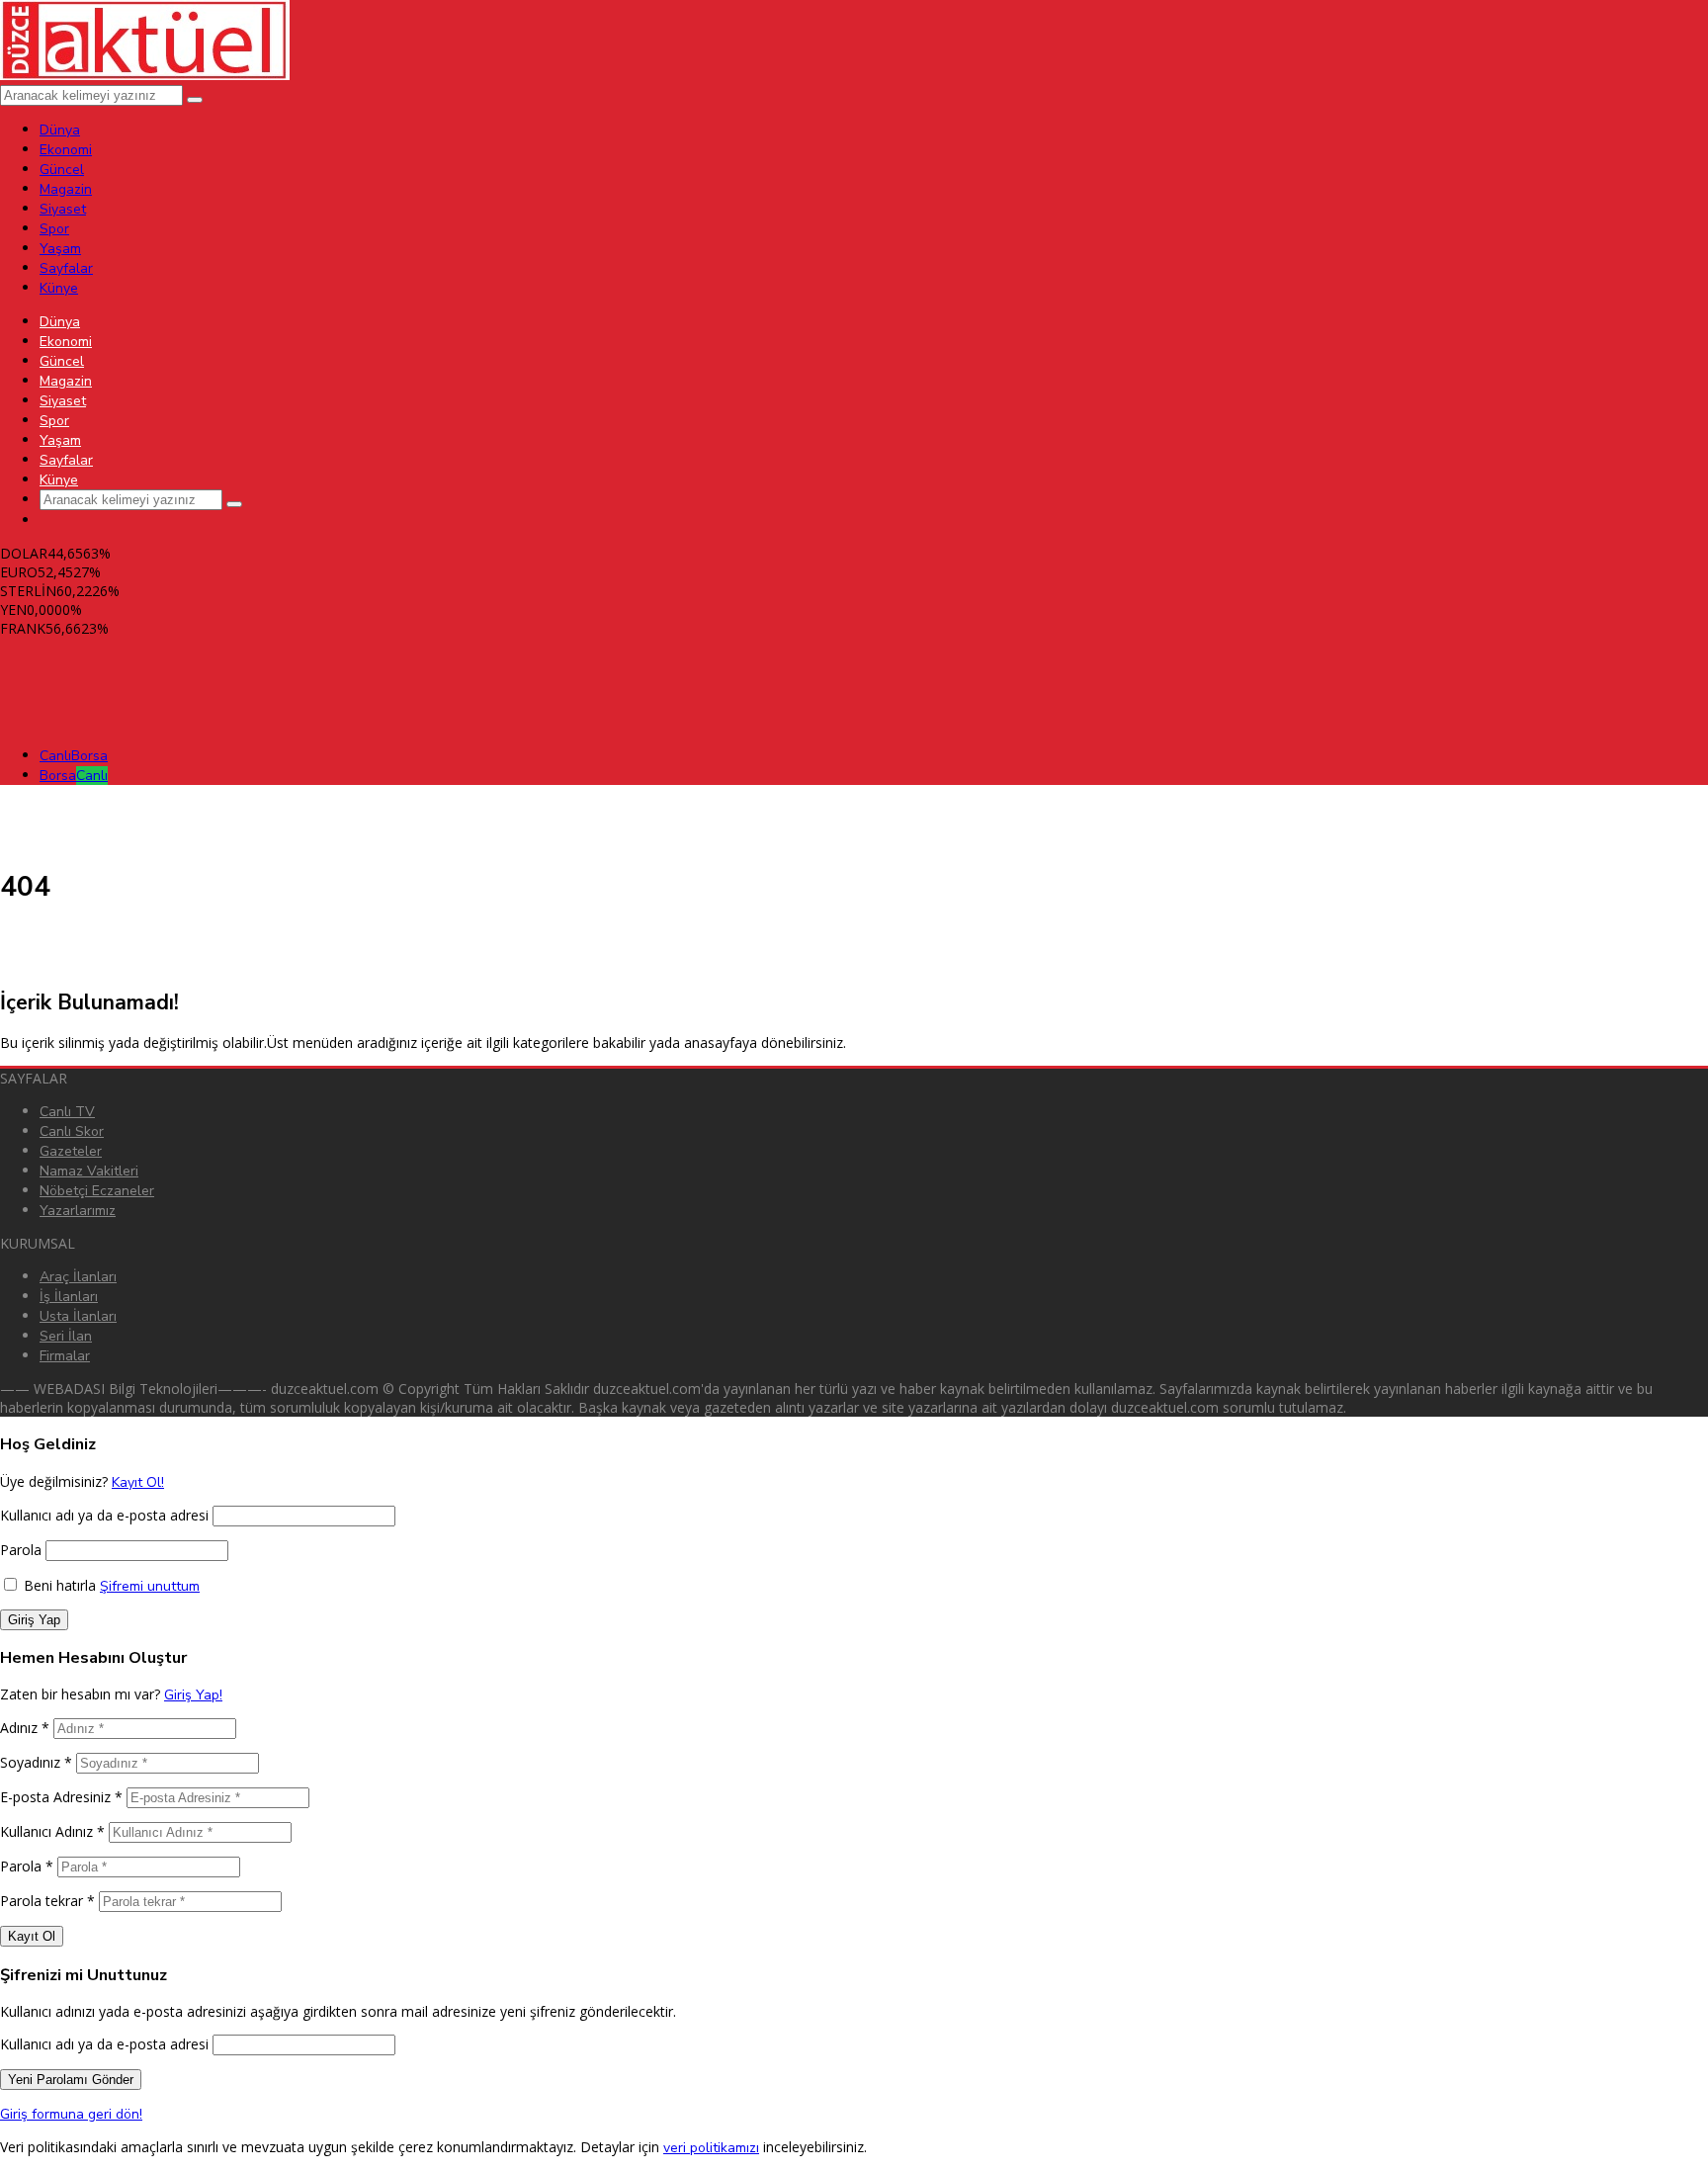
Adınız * (25, 1728)
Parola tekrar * (47, 1901)
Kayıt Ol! (138, 1482)
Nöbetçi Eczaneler (97, 1191)
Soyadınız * (36, 1762)
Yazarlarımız (78, 1211)
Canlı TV (67, 1112)
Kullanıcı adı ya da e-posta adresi (104, 1515)
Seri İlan (66, 1336)
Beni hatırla (58, 1585)
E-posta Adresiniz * (61, 1797)
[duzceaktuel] (145, 76)
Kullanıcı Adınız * (52, 1831)
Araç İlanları (78, 1277)
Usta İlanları (78, 1316)
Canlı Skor (72, 1131)
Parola (21, 1550)
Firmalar (65, 1356)
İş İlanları (69, 1297)
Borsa (74, 776)
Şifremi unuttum (150, 1586)
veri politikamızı (711, 2148)
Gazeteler (71, 1151)
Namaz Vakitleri (89, 1171)
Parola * (27, 1866)
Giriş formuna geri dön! (71, 2114)
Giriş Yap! (193, 1695)
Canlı (74, 756)
